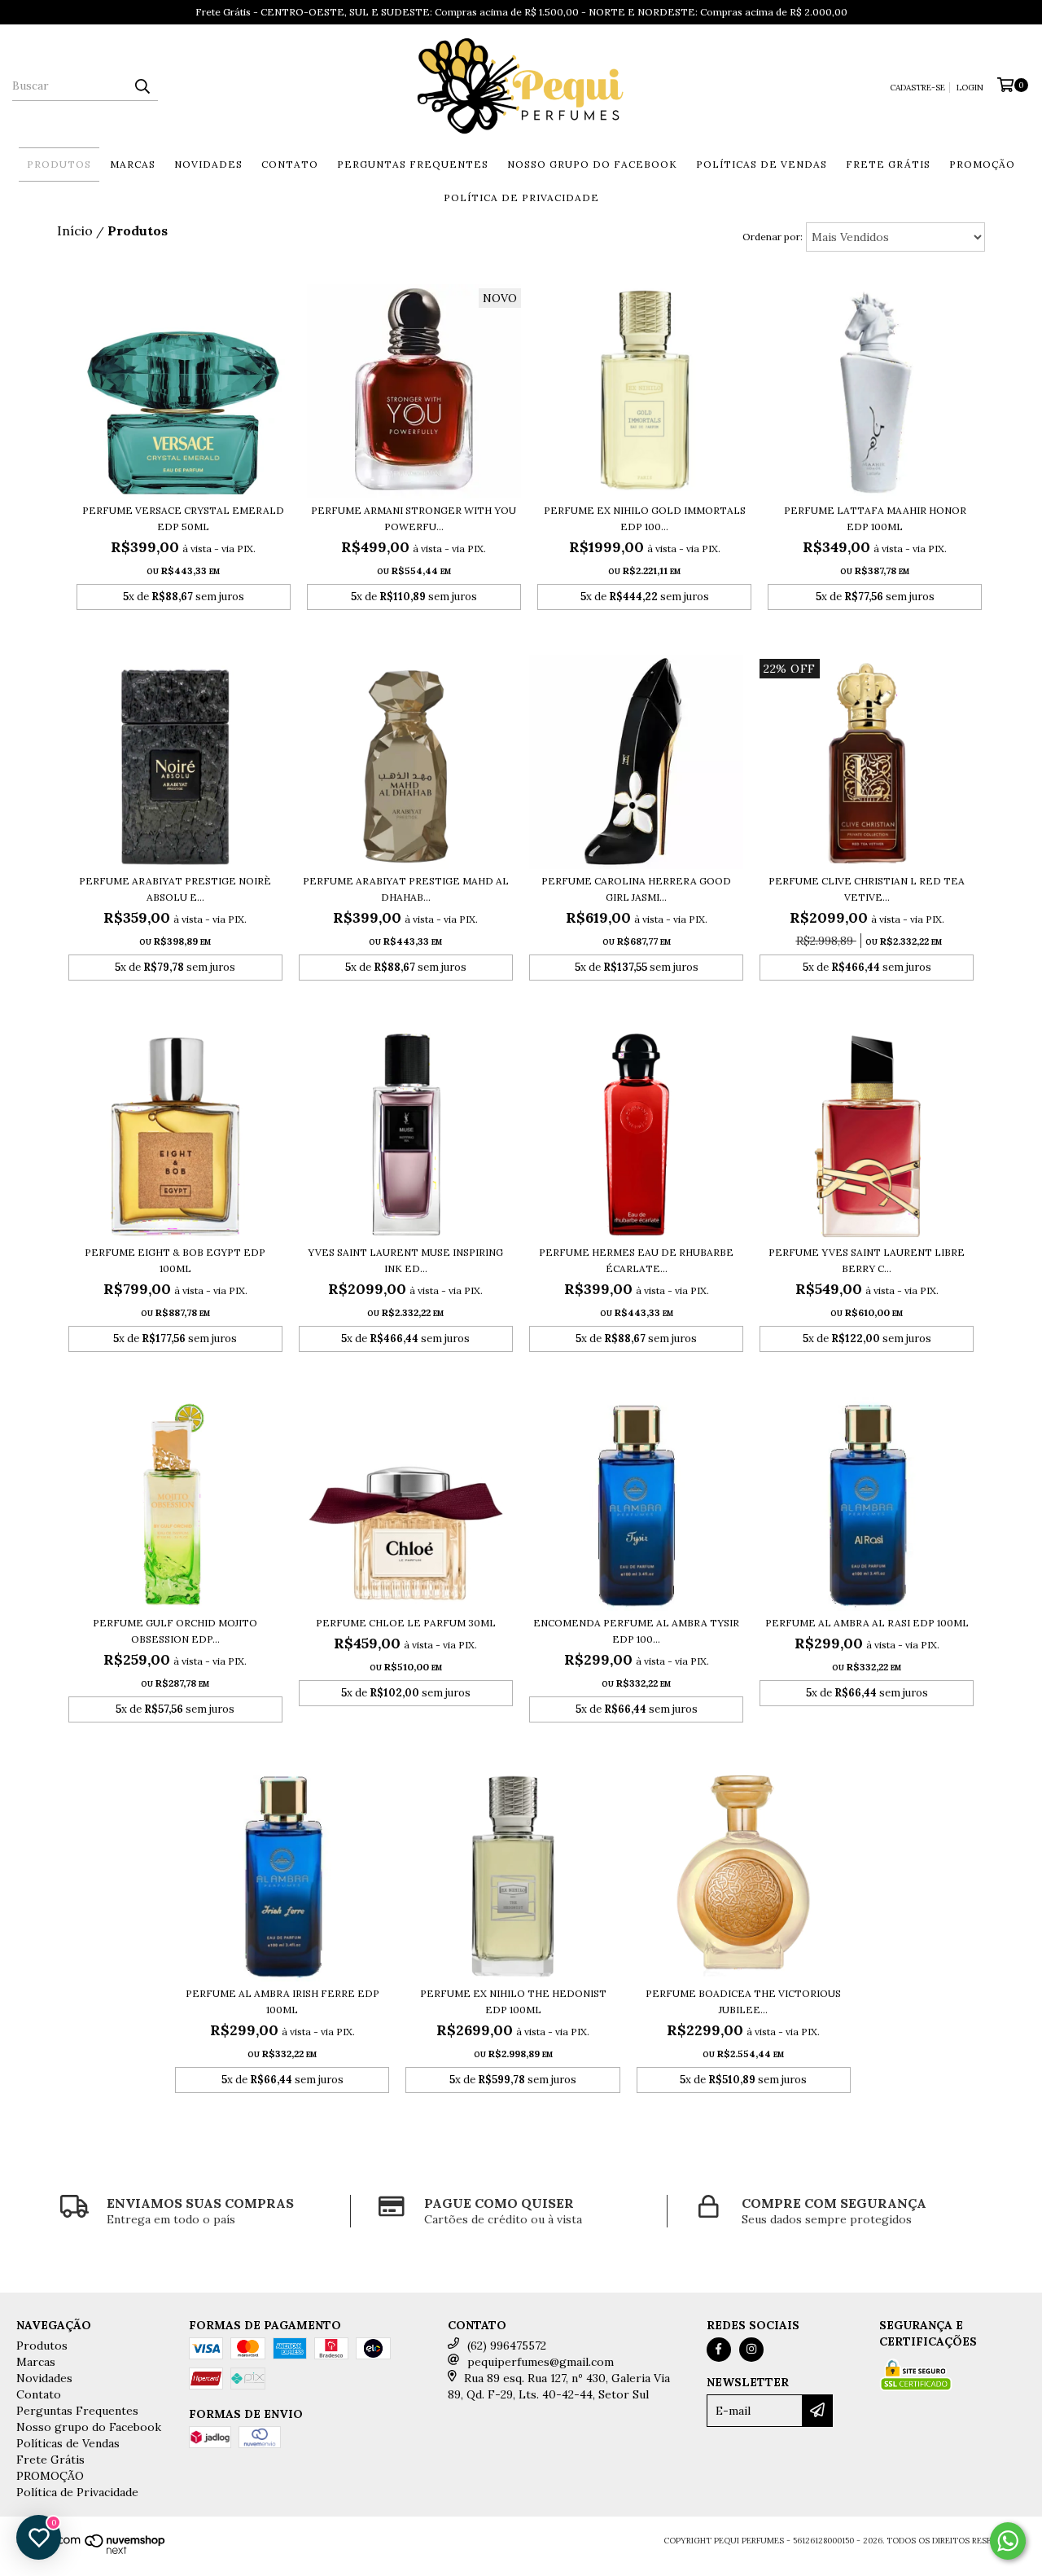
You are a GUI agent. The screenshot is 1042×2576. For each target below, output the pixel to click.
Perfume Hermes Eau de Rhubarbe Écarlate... (636, 1260)
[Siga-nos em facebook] (719, 2350)
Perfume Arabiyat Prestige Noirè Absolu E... (175, 889)
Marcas (133, 164)
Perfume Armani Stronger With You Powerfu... (414, 518)
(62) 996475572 (507, 2346)
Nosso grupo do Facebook (592, 164)
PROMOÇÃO (982, 164)
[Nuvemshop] (95, 2551)
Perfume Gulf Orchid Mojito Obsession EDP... (175, 1631)
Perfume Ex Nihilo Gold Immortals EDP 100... (645, 518)
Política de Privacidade (521, 197)
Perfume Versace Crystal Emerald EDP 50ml (183, 518)
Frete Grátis (888, 164)
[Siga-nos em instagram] (751, 2350)
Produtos (59, 164)
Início (75, 230)
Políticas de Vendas (762, 164)
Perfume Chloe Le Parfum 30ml (406, 1623)
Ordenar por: (773, 237)
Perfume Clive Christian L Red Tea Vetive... (867, 889)
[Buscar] (142, 86)
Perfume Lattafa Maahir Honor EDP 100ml (875, 518)
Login (970, 88)
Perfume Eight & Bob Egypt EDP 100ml (175, 1260)
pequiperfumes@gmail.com (541, 2362)
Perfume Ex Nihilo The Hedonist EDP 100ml (513, 2001)
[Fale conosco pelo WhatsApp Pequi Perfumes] (1008, 2541)
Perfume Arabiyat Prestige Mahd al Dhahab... (406, 889)
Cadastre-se (917, 88)
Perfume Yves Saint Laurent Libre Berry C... (867, 1260)
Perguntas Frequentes (413, 164)
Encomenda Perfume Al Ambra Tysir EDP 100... (636, 1631)
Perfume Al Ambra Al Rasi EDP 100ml (867, 1623)
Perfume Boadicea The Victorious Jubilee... (743, 2001)
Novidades (208, 164)
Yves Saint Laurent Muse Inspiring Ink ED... (405, 1260)
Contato (290, 164)
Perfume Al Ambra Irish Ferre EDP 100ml (282, 2001)
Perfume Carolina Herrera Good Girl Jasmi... (636, 889)
